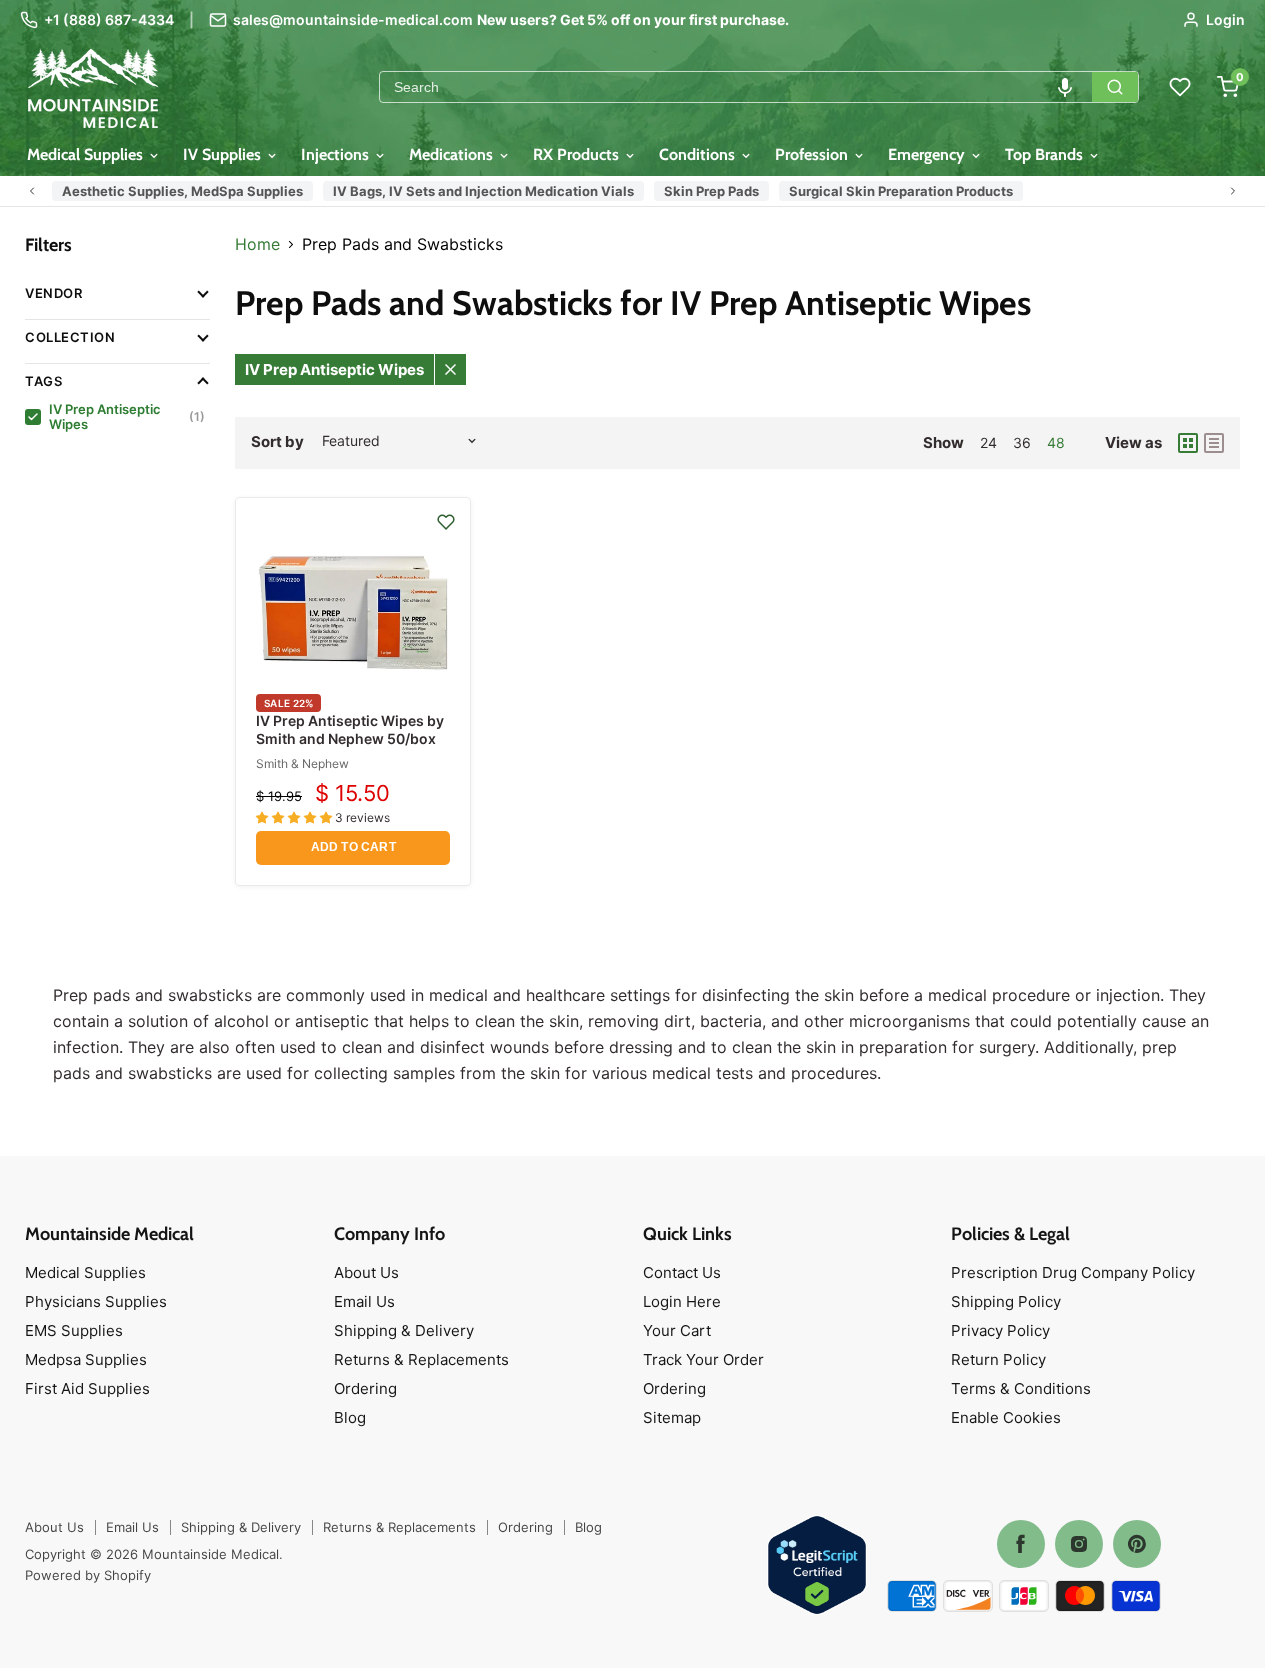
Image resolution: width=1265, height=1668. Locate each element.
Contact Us (682, 1272)
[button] (1065, 87)
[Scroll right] (1233, 191)
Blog (350, 1417)
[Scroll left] (32, 191)
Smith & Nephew (302, 763)
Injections (337, 154)
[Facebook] (1021, 1544)
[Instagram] (1079, 1544)
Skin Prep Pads (711, 191)
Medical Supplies (87, 154)
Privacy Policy (1000, 1330)
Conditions (699, 154)
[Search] (1115, 87)
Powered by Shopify (88, 1575)
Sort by (277, 441)
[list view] (1214, 443)
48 (1056, 442)
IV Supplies (224, 154)
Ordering (365, 1388)
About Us (366, 1272)
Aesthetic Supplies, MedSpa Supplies (182, 191)
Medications (453, 154)
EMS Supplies (74, 1330)
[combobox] (736, 87)
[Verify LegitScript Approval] (817, 1566)
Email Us (364, 1301)
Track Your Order (703, 1359)
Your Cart (677, 1330)
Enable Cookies (1006, 1417)
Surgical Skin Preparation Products (901, 191)
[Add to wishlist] (446, 522)
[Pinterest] (1137, 1544)
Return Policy (998, 1359)
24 (988, 442)
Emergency (928, 154)
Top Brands (1046, 154)
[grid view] (1188, 443)
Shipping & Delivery (404, 1330)
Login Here (682, 1301)
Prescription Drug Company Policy (1073, 1272)
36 (1022, 442)
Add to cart (353, 847)
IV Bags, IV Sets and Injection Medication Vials (483, 191)
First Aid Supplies (87, 1388)
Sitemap (672, 1417)
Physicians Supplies (96, 1301)
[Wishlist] (1180, 87)
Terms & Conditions (1021, 1388)
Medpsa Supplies (86, 1359)
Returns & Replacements (421, 1359)
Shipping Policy (1006, 1301)
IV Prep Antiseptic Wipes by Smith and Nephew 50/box (350, 729)
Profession (813, 154)
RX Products (578, 154)
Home (257, 244)
